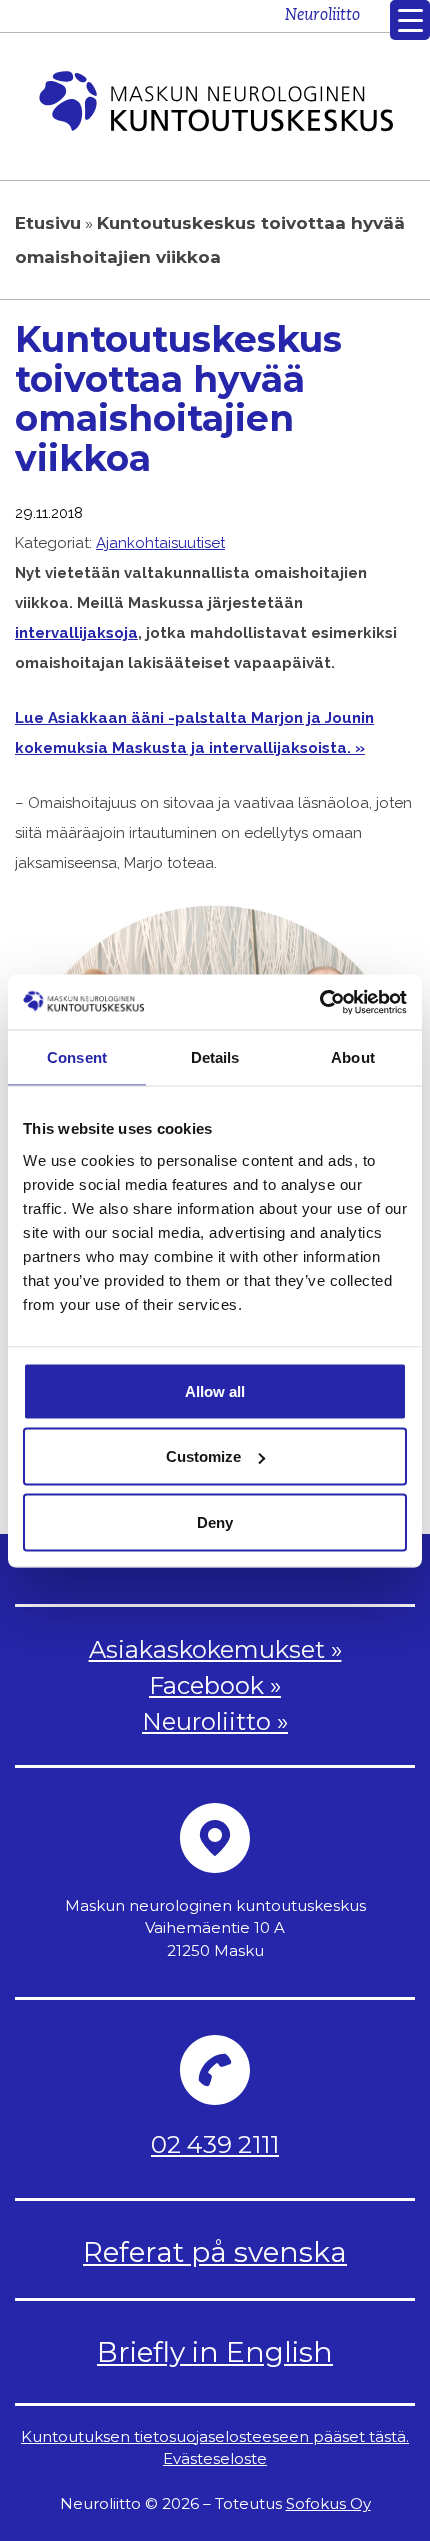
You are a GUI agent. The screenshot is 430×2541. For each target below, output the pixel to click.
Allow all (215, 1390)
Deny (215, 1521)
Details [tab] (215, 1057)
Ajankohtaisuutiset (160, 543)
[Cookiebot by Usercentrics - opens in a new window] (319, 1002)
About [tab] (353, 1057)
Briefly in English (215, 2352)
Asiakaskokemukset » (215, 1649)
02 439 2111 (215, 2144)
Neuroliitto (322, 16)
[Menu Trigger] (410, 20)
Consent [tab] (77, 1057)
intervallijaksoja (76, 633)
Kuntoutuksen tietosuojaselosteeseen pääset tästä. (215, 2436)
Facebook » (215, 1685)
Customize (203, 1456)
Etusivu (48, 223)
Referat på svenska (215, 2252)
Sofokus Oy (328, 2503)
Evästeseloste (215, 2458)
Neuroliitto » (215, 1721)
